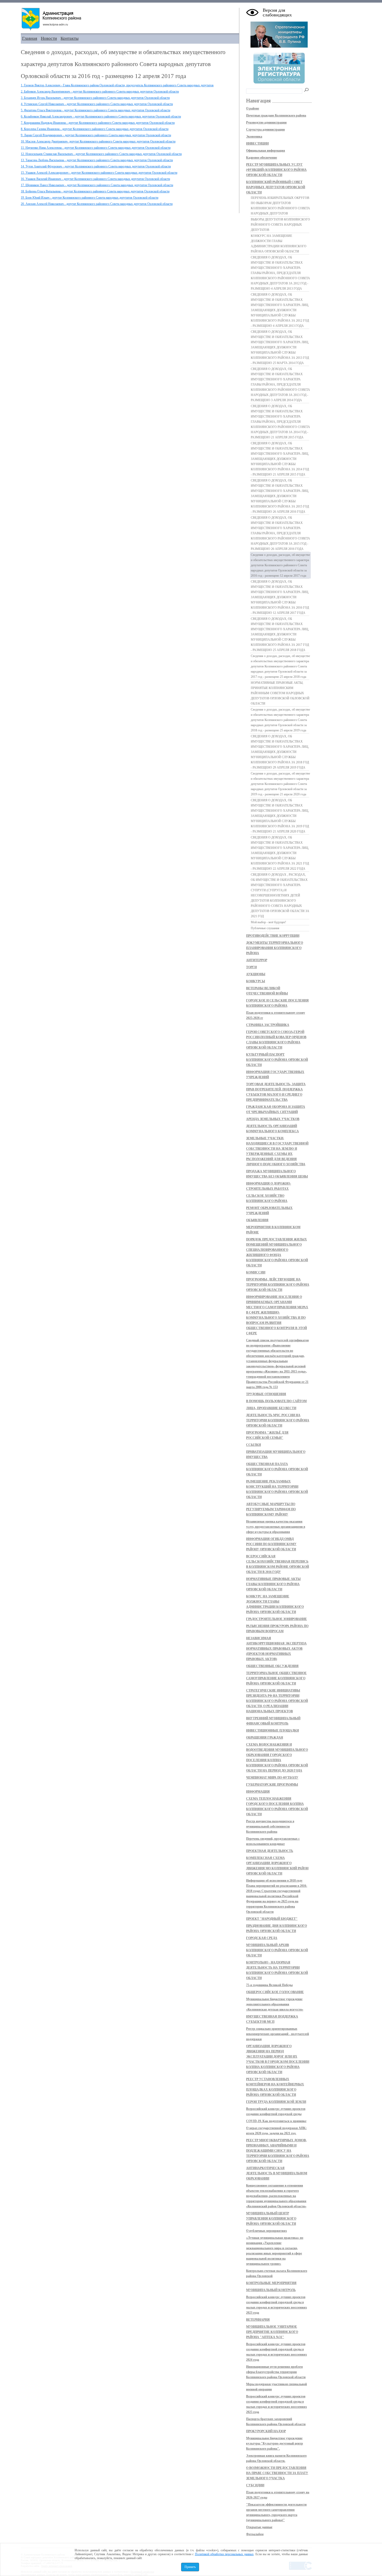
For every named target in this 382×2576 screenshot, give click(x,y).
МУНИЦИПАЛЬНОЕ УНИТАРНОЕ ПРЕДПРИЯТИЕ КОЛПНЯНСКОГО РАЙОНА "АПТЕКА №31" (272, 2332)
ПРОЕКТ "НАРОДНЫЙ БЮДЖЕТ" (272, 1919)
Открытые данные (259, 2527)
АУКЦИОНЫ (256, 974)
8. (95, 129)
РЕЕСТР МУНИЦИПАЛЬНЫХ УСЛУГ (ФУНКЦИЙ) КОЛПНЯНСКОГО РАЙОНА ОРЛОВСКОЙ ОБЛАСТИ (276, 170)
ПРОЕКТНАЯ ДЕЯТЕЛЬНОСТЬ (270, 1851)
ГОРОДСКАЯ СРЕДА (262, 1938)
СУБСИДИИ (255, 2485)
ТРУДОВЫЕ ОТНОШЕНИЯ (266, 1394)
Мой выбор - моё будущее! (268, 922)
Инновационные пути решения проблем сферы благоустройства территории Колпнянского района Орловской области (276, 2372)
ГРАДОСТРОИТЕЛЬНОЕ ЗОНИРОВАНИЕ (276, 1619)
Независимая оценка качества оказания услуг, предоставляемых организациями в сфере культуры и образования (276, 1527)
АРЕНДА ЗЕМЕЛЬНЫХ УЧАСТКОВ (273, 1119)
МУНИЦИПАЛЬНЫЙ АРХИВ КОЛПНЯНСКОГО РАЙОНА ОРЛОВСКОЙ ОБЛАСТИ (277, 1950)
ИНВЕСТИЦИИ (257, 144)
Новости (49, 38)
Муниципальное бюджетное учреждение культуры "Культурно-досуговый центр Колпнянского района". (275, 2443)
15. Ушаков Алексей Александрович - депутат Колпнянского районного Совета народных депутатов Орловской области (99, 173)
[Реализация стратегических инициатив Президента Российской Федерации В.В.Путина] (279, 47)
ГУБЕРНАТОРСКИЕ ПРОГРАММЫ (272, 1785)
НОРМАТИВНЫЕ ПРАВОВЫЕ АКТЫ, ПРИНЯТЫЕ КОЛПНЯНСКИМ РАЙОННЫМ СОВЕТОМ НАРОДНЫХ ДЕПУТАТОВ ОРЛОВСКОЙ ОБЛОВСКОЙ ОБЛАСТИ (280, 693)
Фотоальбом (255, 2534)
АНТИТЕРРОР (257, 960)
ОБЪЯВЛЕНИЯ (257, 1220)
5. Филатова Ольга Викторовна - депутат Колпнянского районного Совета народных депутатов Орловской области (95, 110)
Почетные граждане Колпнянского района (276, 115)
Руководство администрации (266, 122)
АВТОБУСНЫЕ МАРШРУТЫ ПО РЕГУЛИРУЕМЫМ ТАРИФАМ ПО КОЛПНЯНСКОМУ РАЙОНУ (271, 1509)
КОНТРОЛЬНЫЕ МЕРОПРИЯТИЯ (271, 2283)
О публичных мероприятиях (266, 2231)
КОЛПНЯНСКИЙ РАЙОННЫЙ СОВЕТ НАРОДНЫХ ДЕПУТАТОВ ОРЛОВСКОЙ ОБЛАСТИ (276, 187)
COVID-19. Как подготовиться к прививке (276, 2121)
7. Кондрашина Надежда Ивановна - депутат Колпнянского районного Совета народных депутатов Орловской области (98, 123)
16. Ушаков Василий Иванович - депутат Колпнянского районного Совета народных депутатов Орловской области (95, 179)
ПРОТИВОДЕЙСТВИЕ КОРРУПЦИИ (273, 936)
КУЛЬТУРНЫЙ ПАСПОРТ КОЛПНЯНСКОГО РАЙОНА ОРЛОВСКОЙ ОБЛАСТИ (277, 1060)
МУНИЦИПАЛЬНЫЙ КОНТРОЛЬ (271, 2290)
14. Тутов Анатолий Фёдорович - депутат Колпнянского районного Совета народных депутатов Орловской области (96, 166)
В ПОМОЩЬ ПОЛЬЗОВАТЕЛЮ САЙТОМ (276, 1401)
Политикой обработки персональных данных (224, 2554)
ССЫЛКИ (253, 1445)
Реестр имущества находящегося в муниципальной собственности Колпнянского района (270, 1826)
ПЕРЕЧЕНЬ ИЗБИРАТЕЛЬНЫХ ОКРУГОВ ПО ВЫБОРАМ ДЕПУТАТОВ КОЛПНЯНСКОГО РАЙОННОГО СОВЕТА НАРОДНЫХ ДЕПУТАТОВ (280, 206)
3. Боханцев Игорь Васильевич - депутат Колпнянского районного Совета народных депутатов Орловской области (95, 98)
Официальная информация (266, 151)
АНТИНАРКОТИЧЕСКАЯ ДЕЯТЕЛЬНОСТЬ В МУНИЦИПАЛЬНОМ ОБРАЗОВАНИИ (277, 2173)
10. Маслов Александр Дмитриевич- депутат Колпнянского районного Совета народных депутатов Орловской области (98, 141)
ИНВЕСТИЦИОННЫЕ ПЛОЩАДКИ (272, 1731)
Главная (30, 38)
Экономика (254, 136)
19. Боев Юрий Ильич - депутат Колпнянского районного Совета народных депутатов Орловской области (90, 198)
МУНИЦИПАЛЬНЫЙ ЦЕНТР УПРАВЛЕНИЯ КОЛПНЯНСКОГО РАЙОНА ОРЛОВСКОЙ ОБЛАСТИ (271, 2219)
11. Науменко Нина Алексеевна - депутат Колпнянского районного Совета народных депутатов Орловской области (96, 148)
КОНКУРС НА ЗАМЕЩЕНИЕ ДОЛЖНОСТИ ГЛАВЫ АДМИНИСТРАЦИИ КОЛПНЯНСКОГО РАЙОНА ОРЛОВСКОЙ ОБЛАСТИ (279, 244)
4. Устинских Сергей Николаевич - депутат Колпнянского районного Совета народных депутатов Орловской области (97, 104)
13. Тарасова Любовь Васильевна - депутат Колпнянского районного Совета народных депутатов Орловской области (97, 160)
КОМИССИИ (256, 1272)
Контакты (70, 38)
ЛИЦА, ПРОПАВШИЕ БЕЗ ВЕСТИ (271, 1408)
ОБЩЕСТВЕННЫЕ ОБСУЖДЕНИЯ (272, 1666)
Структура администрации (265, 129)
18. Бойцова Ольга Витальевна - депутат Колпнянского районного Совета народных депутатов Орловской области (95, 191)
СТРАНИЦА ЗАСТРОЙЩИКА (268, 1025)
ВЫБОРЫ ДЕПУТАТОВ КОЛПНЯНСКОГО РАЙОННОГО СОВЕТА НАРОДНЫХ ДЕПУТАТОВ (280, 225)
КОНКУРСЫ (256, 981)
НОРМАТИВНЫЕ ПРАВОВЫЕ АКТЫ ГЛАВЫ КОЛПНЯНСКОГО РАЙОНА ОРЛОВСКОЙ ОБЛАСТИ (273, 1584)
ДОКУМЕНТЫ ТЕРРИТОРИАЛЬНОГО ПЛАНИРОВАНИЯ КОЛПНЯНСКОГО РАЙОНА (275, 948)
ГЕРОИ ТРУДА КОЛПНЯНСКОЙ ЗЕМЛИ (276, 2102)
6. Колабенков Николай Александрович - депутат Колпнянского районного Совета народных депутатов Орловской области (101, 116)
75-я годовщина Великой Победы (269, 1985)
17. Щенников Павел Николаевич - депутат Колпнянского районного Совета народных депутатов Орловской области (97, 185)
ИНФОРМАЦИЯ (258, 1792)
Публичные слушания (265, 928)
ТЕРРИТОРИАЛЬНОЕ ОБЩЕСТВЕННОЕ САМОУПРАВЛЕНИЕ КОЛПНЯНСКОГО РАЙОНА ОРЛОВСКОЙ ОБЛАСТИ (276, 1678)
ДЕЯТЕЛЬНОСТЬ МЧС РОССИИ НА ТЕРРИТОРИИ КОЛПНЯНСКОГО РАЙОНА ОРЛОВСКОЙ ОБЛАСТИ (278, 1420)
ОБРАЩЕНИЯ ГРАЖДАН (265, 1738)
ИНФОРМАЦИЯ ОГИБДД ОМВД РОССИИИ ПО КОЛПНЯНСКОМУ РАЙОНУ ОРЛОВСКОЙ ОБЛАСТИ (271, 1544)
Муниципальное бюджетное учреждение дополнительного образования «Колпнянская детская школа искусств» (275, 2004)
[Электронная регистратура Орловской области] (279, 83)
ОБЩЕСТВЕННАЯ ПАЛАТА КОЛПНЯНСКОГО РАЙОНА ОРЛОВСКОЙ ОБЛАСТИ (277, 1469)
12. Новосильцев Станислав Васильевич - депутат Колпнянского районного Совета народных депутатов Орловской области (101, 154)
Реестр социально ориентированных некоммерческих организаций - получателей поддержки (278, 2034)
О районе (253, 108)
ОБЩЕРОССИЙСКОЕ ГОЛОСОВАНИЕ (275, 1992)
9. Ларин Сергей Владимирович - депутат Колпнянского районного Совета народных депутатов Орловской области (96, 135)
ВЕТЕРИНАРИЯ (258, 2320)
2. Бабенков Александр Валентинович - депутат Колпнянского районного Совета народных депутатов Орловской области (100, 92)
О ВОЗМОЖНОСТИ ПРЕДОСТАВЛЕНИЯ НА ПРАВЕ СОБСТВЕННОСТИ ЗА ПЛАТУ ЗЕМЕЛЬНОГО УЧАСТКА (277, 2473)
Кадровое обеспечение (262, 158)
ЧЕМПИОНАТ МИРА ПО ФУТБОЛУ (272, 1778)
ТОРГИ (251, 967)
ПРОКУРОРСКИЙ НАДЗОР (266, 2431)
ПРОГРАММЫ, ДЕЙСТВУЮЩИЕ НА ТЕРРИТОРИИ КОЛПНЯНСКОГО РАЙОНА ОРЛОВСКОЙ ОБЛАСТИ (278, 1285)
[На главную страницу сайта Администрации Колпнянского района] (130, 19)
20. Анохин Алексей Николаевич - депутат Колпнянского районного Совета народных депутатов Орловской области (97, 204)
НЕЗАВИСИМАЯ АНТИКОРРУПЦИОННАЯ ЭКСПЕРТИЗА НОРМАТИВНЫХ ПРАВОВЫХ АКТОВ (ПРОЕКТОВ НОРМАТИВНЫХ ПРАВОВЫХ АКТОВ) (276, 1649)
